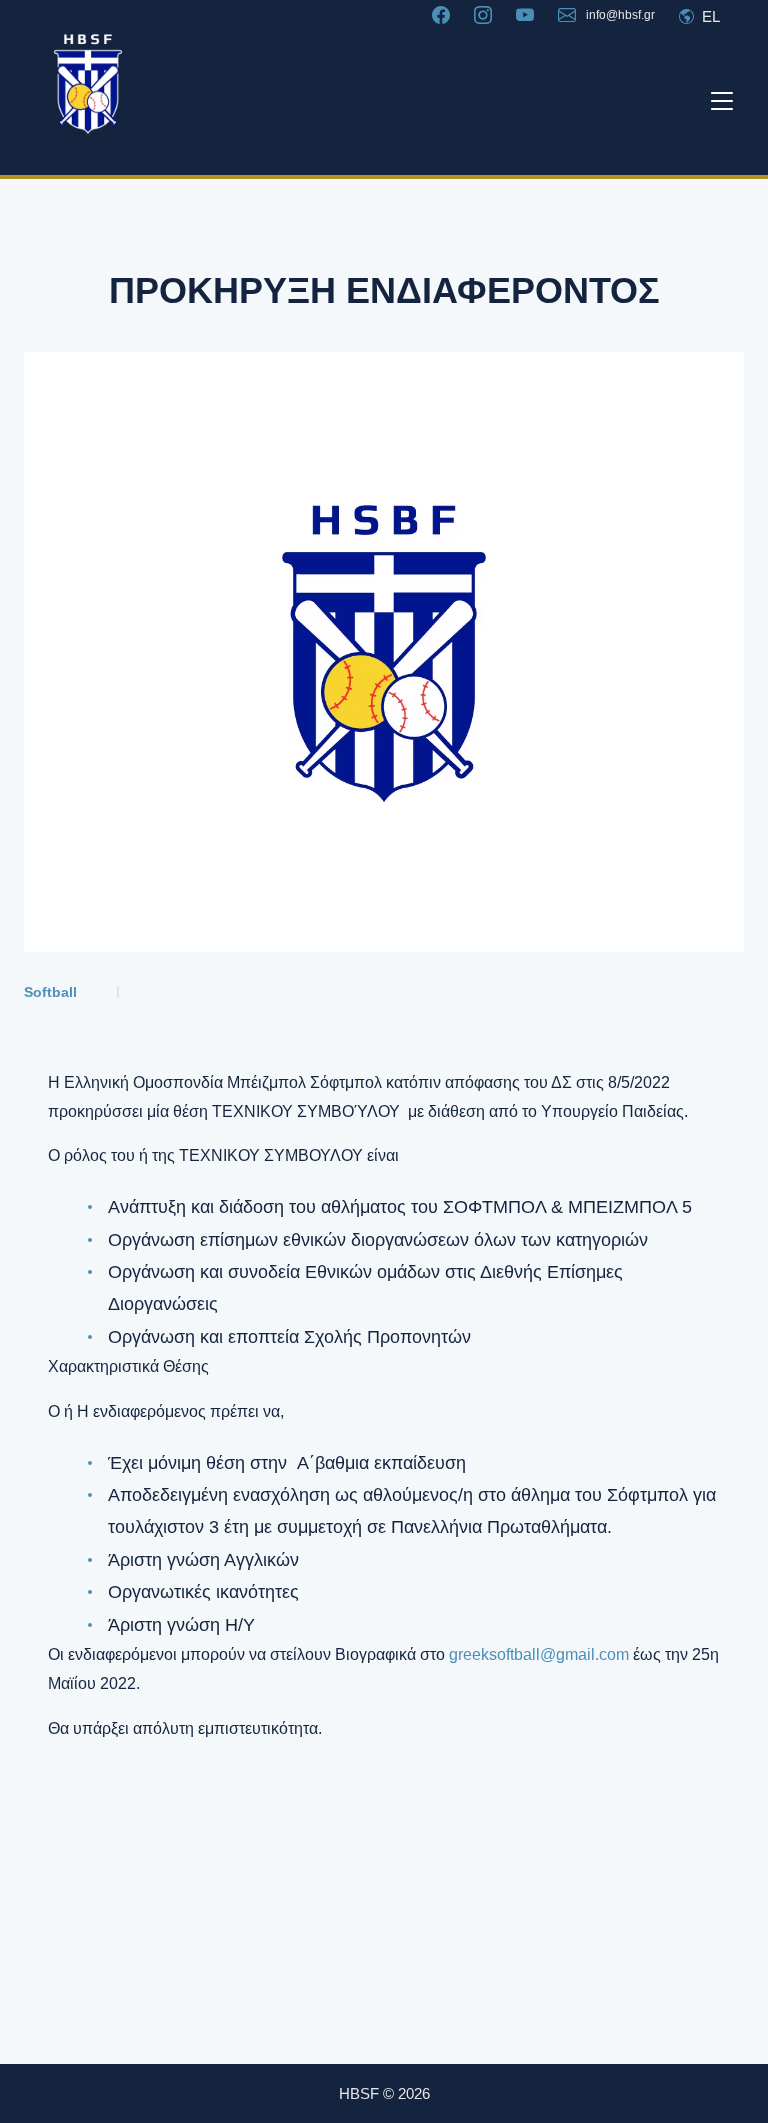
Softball (50, 992)
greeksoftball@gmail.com (539, 1654)
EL (709, 16)
